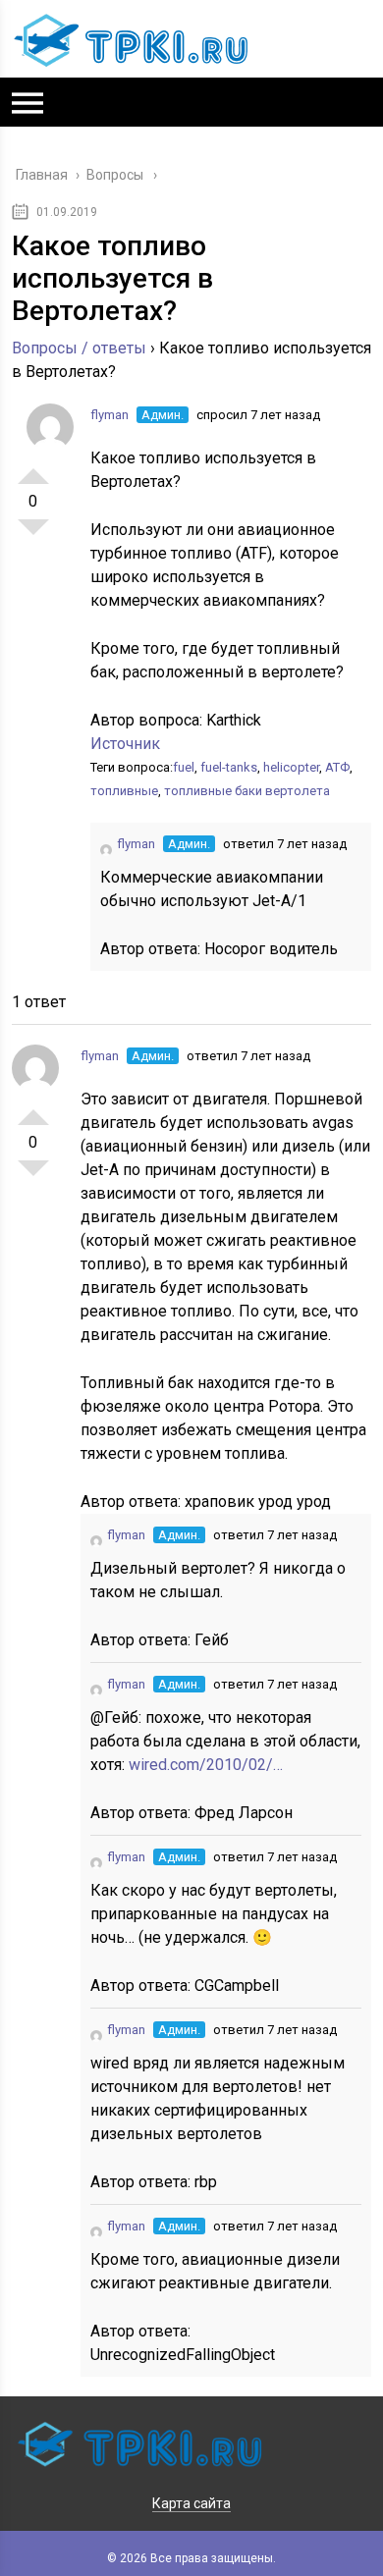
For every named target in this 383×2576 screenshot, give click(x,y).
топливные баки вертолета (247, 791)
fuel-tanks (229, 767)
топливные (124, 791)
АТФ (337, 767)
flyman (109, 415)
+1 (33, 468)
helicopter (291, 767)
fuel (184, 767)
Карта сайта (191, 2503)
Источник (125, 744)
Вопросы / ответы (79, 348)
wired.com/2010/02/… (206, 1765)
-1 (33, 535)
